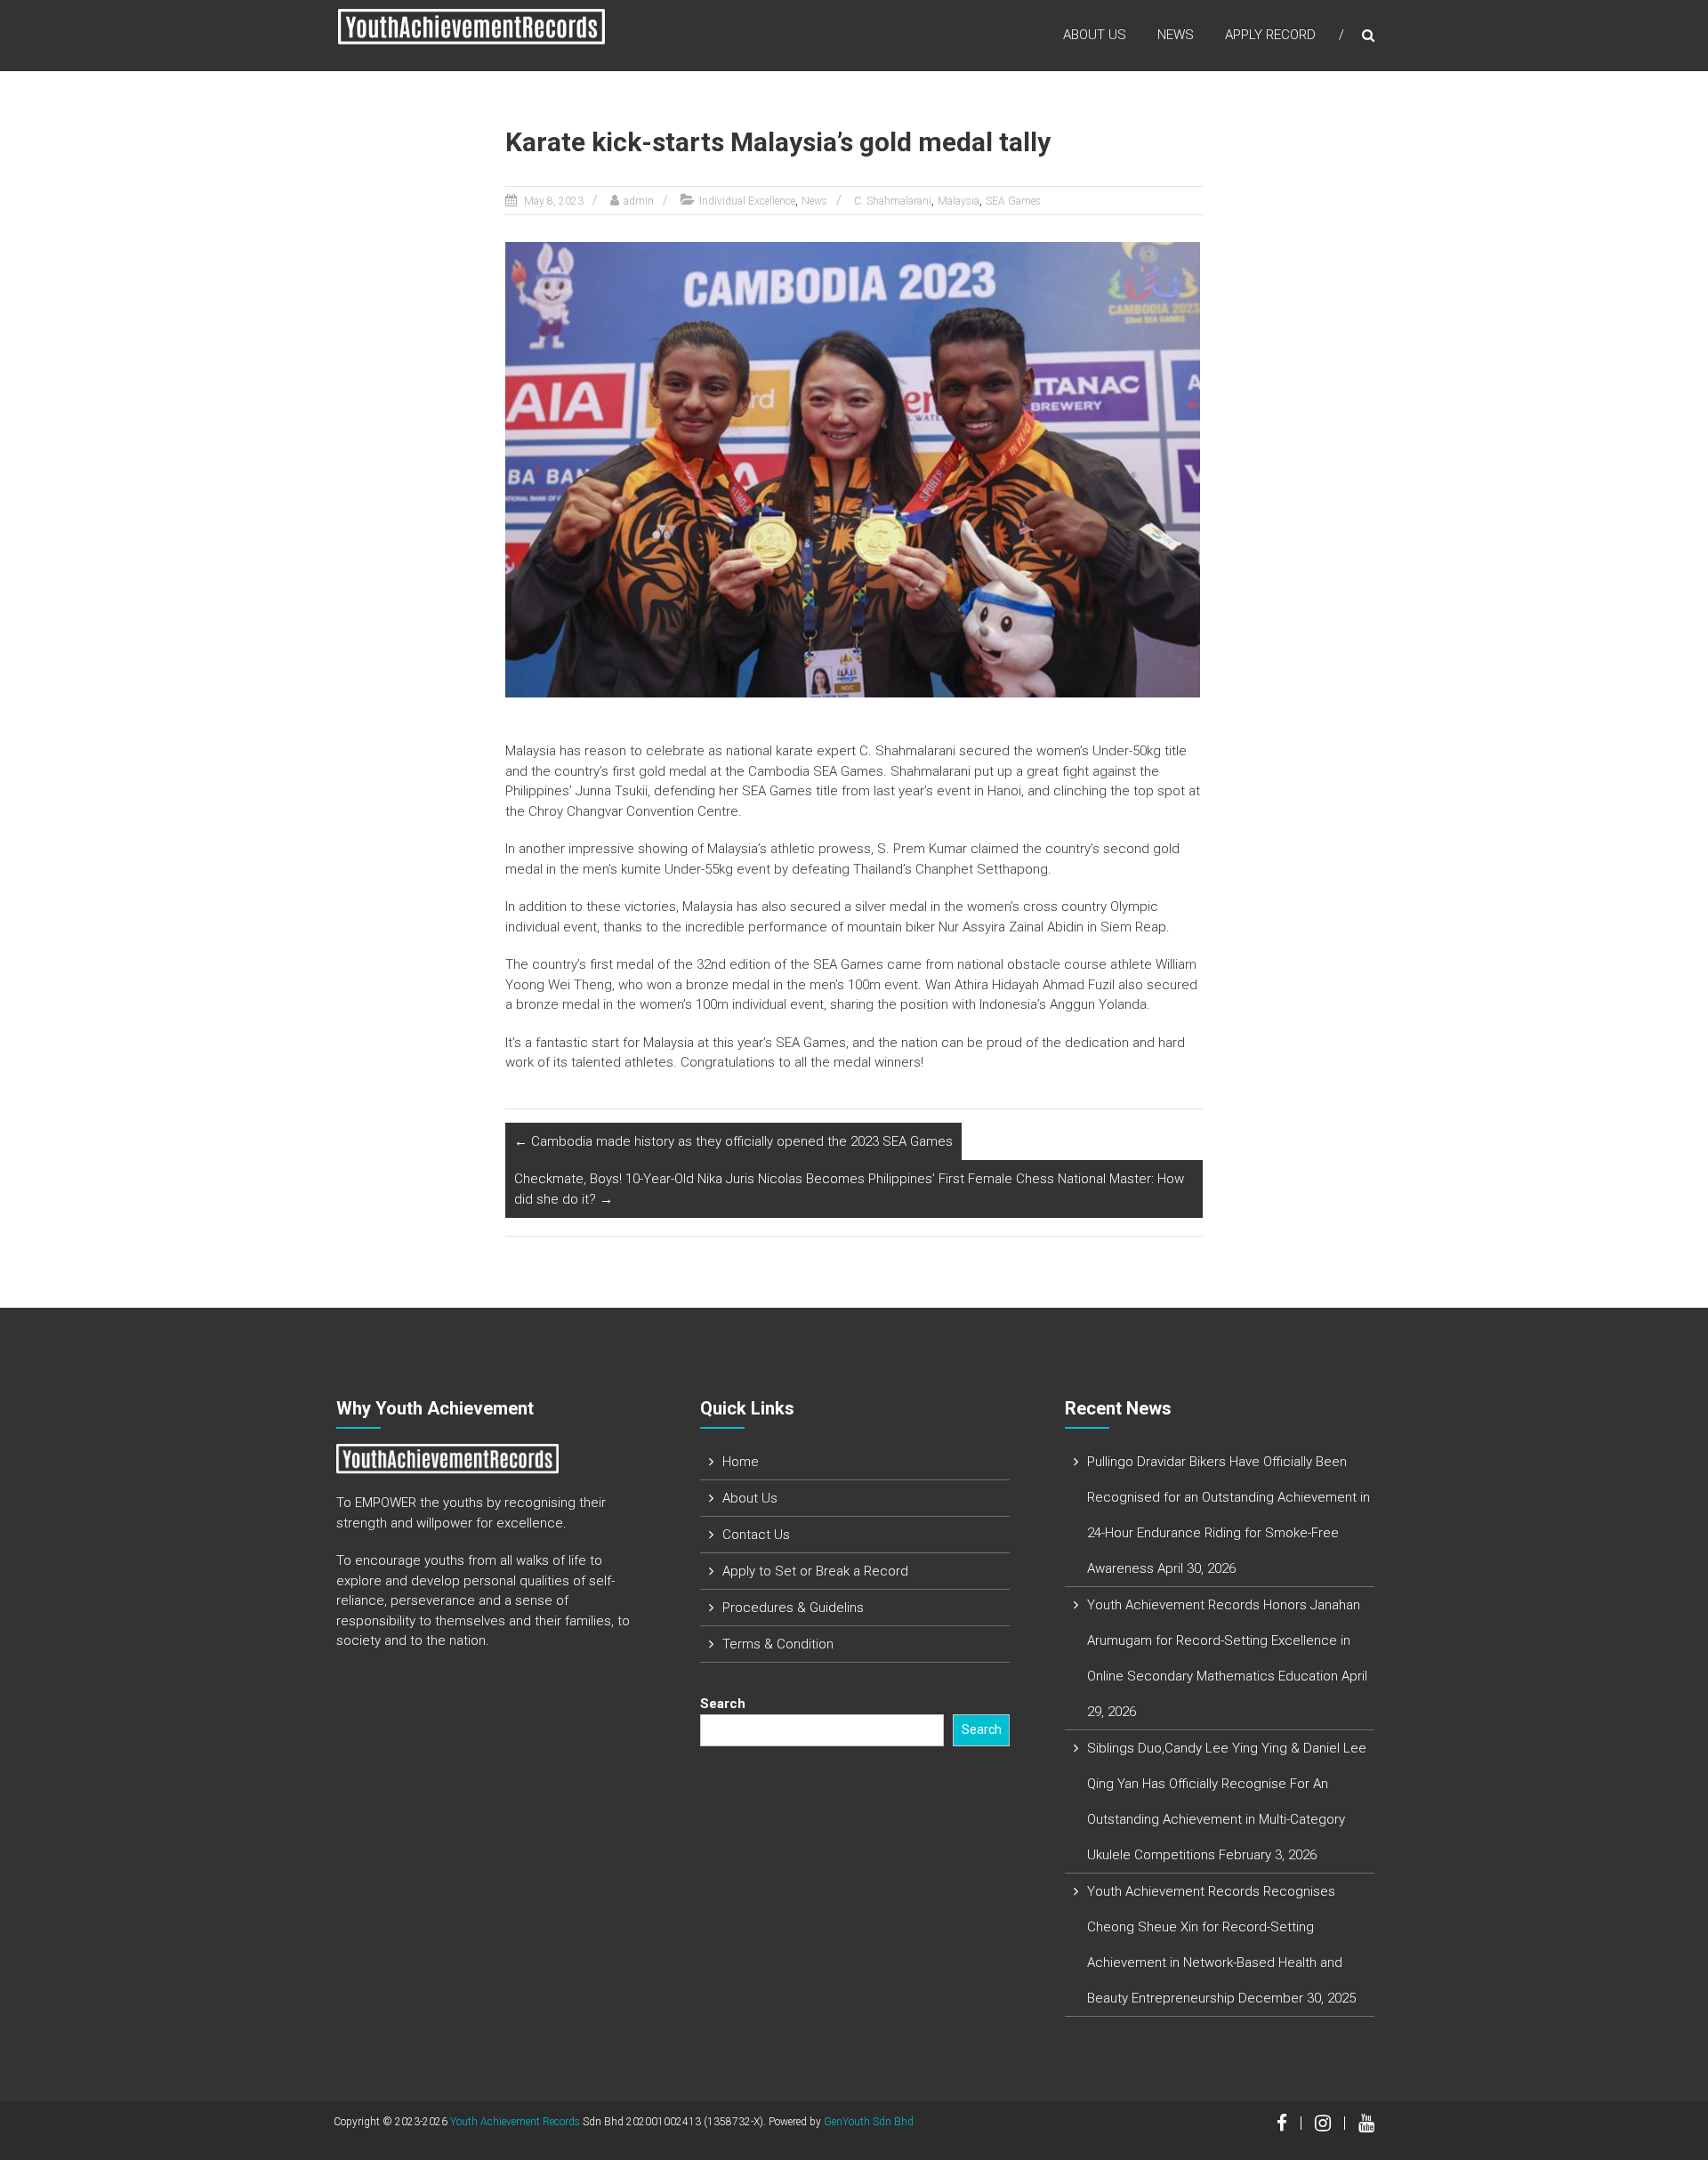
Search (723, 1704)
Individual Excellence (747, 201)
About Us (1095, 35)
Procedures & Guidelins (793, 1608)
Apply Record (1270, 35)
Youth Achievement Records (515, 2122)
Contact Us (756, 1535)
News (1176, 35)
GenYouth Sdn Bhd (869, 2122)
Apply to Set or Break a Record (815, 1571)
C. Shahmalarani (893, 201)
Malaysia (959, 201)
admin (639, 201)
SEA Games (1013, 201)
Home (741, 1462)
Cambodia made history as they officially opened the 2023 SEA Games (733, 1141)
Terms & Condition (778, 1644)
